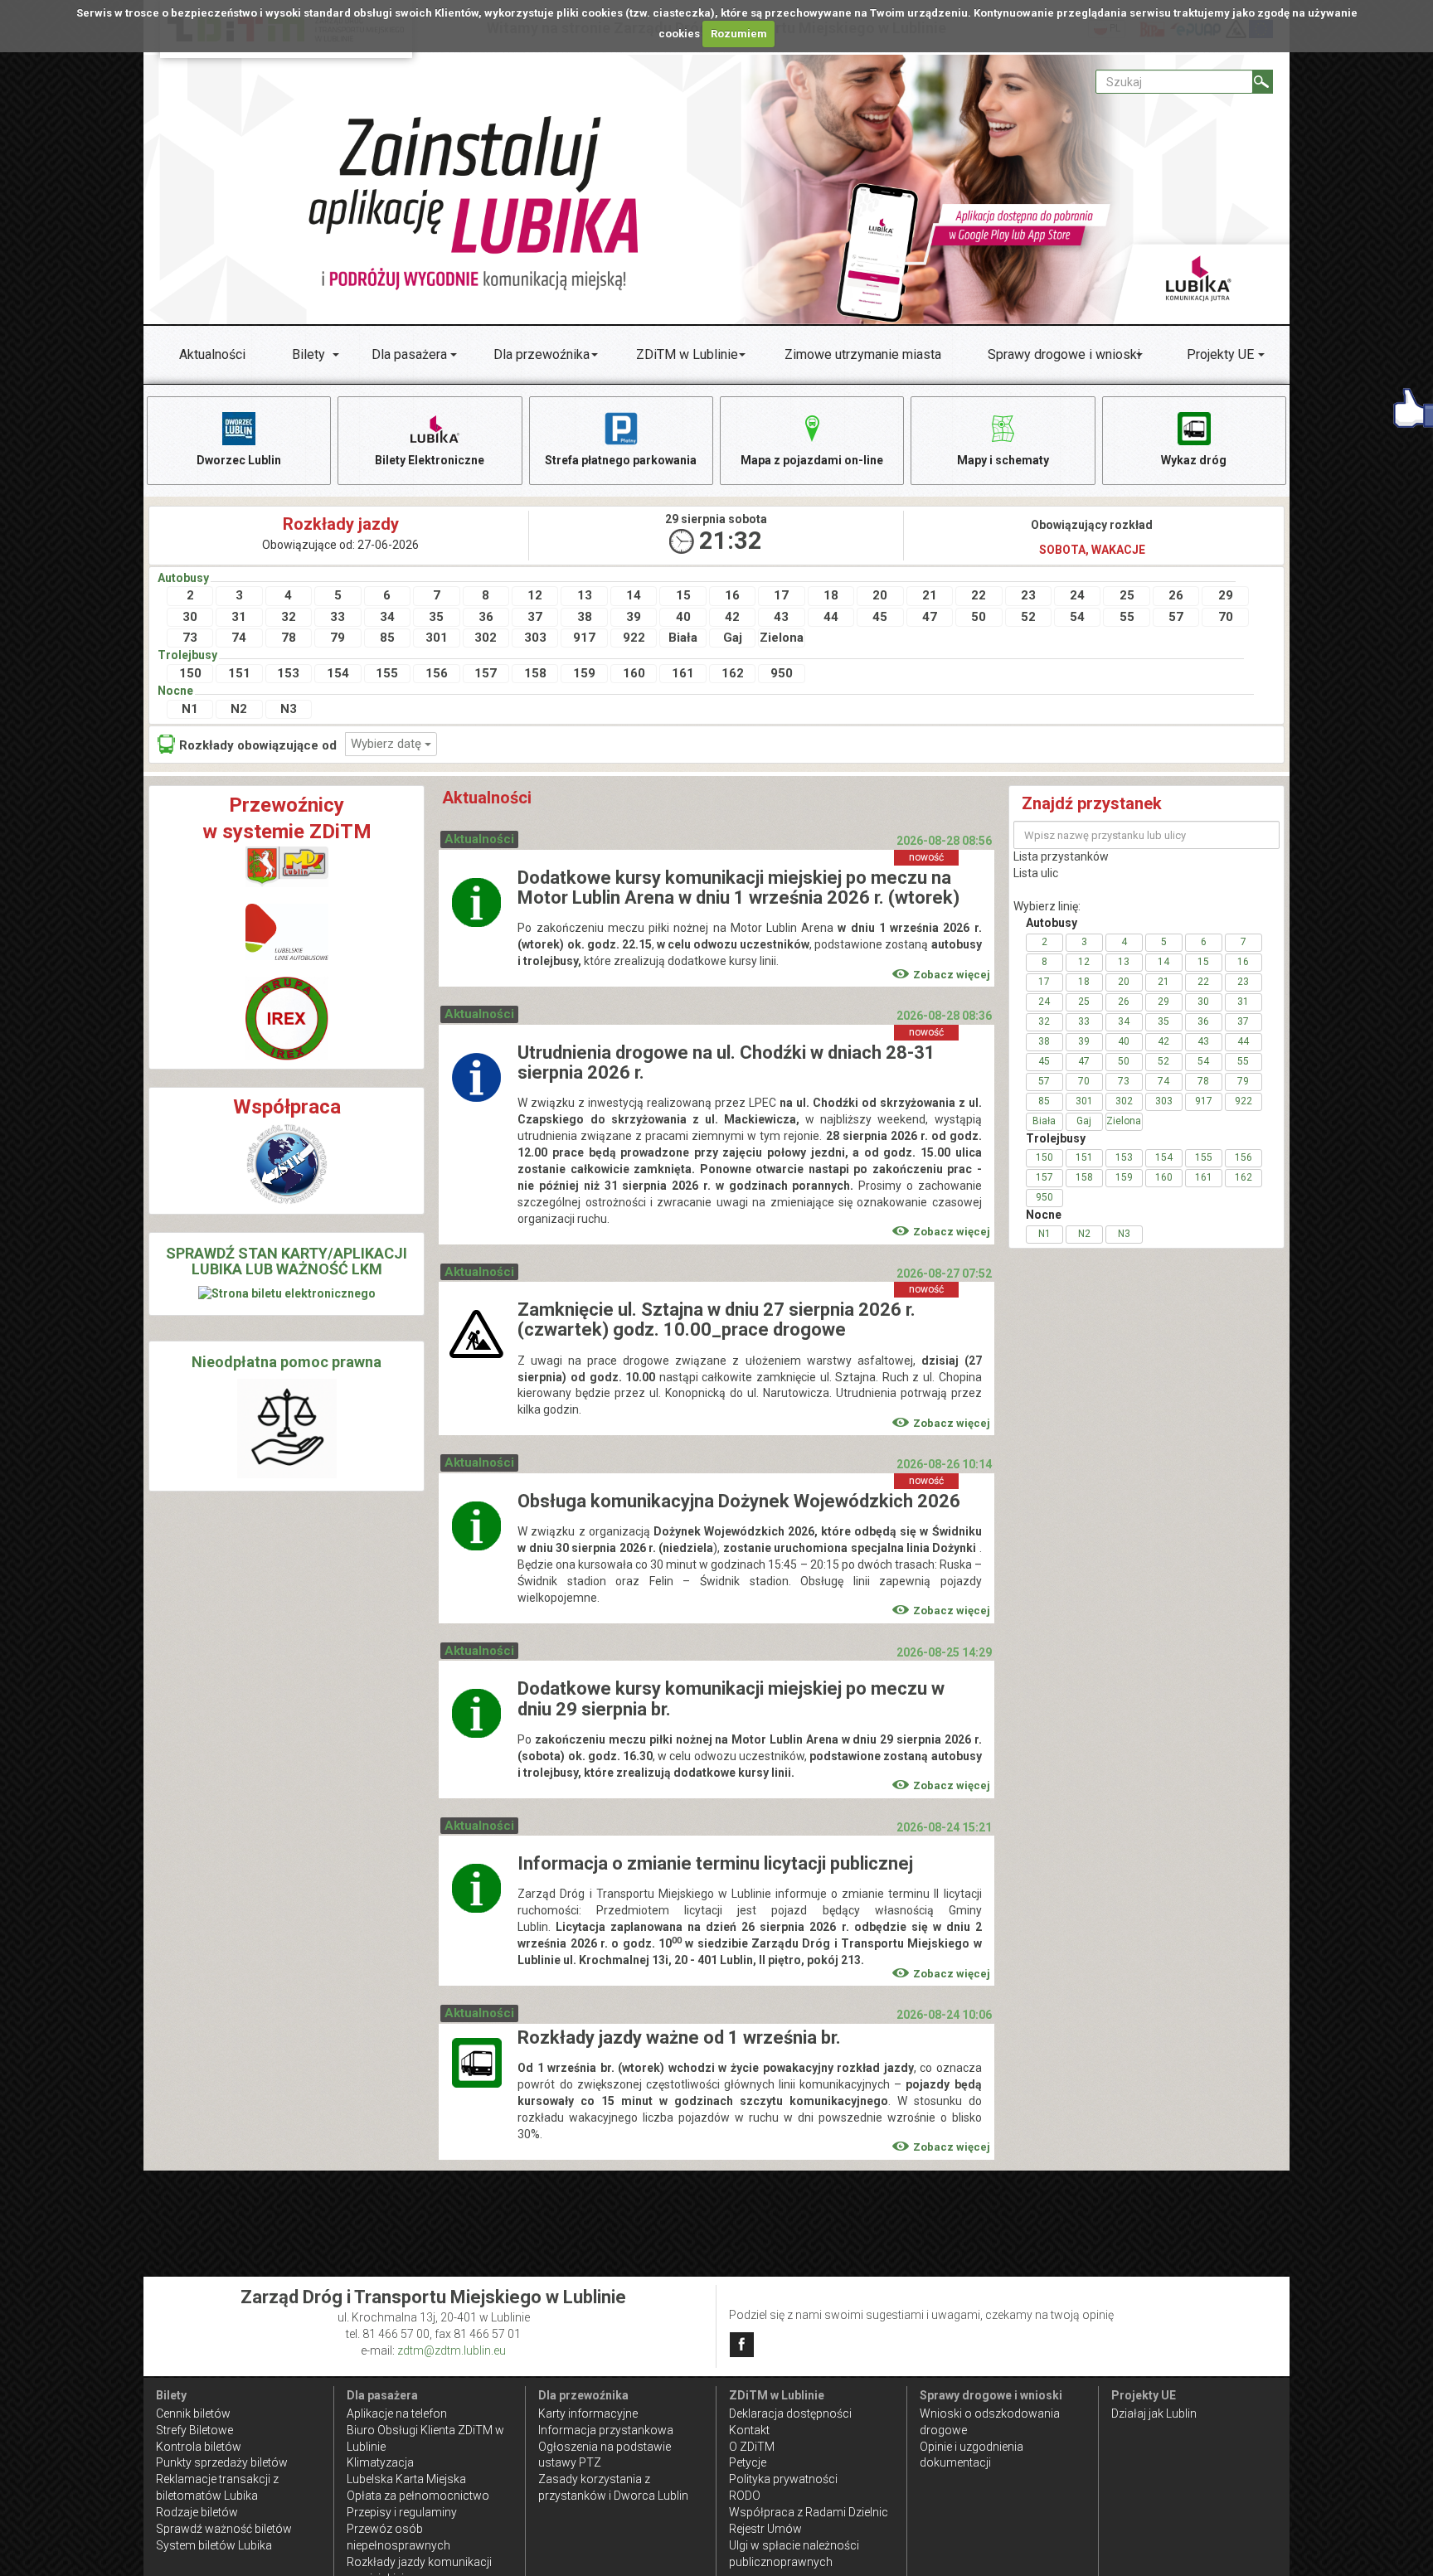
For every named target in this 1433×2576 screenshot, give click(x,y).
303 (535, 638)
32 (289, 617)
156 (437, 673)
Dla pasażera (409, 354)
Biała (683, 638)
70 (1226, 617)
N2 (239, 709)
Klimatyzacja (380, 2462)
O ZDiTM (752, 2447)
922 (634, 638)
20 (880, 595)
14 (634, 595)
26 (1176, 595)
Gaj (733, 638)
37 (535, 617)
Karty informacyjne (588, 2413)
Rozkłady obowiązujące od (258, 745)
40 (683, 617)
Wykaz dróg (1194, 460)
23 (1028, 595)
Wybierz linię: (1047, 906)
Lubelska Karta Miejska (406, 2479)
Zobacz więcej (952, 975)
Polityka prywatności (783, 2479)
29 (1226, 595)
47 (930, 617)
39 (634, 617)
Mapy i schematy (1003, 460)
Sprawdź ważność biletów (224, 2529)
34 (387, 617)
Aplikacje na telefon (397, 2413)
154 (338, 673)
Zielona (782, 638)
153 (288, 673)
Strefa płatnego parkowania (621, 460)
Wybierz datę (388, 744)
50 (979, 617)
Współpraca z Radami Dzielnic (809, 2512)
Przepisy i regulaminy (402, 2512)
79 (338, 638)
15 (683, 595)
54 (1077, 617)
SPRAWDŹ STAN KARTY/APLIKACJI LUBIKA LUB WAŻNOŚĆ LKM (287, 1261)
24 (1077, 595)
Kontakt (749, 2430)
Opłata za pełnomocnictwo (418, 2496)
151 (239, 673)
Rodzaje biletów (197, 2512)
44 (831, 617)
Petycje (748, 2462)
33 (338, 617)
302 (486, 638)
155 (387, 673)
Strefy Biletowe (194, 2430)
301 (437, 638)
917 (584, 638)
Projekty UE (1220, 354)
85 (387, 638)
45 (880, 617)
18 (831, 595)
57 (1176, 617)
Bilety (308, 354)
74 (239, 638)
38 (585, 617)
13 (585, 595)
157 (486, 673)
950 (782, 673)
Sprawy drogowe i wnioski (1064, 354)
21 (930, 595)
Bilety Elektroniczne (430, 460)
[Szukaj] (1263, 82)
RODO (745, 2496)
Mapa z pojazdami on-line (812, 460)
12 (535, 595)
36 (486, 617)
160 (634, 673)
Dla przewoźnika (542, 354)
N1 (190, 709)
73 (190, 638)
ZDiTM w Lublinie (687, 354)
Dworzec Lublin (239, 460)
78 (289, 638)
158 (535, 673)
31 (239, 617)
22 (979, 595)
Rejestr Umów (765, 2529)
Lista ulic (1036, 873)
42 (732, 617)
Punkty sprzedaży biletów (222, 2462)
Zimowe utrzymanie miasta (863, 354)
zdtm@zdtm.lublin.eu (452, 2350)
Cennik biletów (193, 2413)
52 (1028, 617)
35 (436, 617)
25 (1127, 595)
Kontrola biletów (199, 2447)
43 (781, 617)
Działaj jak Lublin (1154, 2413)
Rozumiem (739, 34)
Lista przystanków (1061, 856)
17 (781, 595)
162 (733, 673)
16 (732, 595)
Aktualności (212, 354)
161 (683, 673)
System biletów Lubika (214, 2545)
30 (190, 617)
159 (584, 673)
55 (1127, 617)
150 (190, 673)
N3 (289, 709)
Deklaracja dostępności (790, 2413)
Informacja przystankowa (606, 2430)
